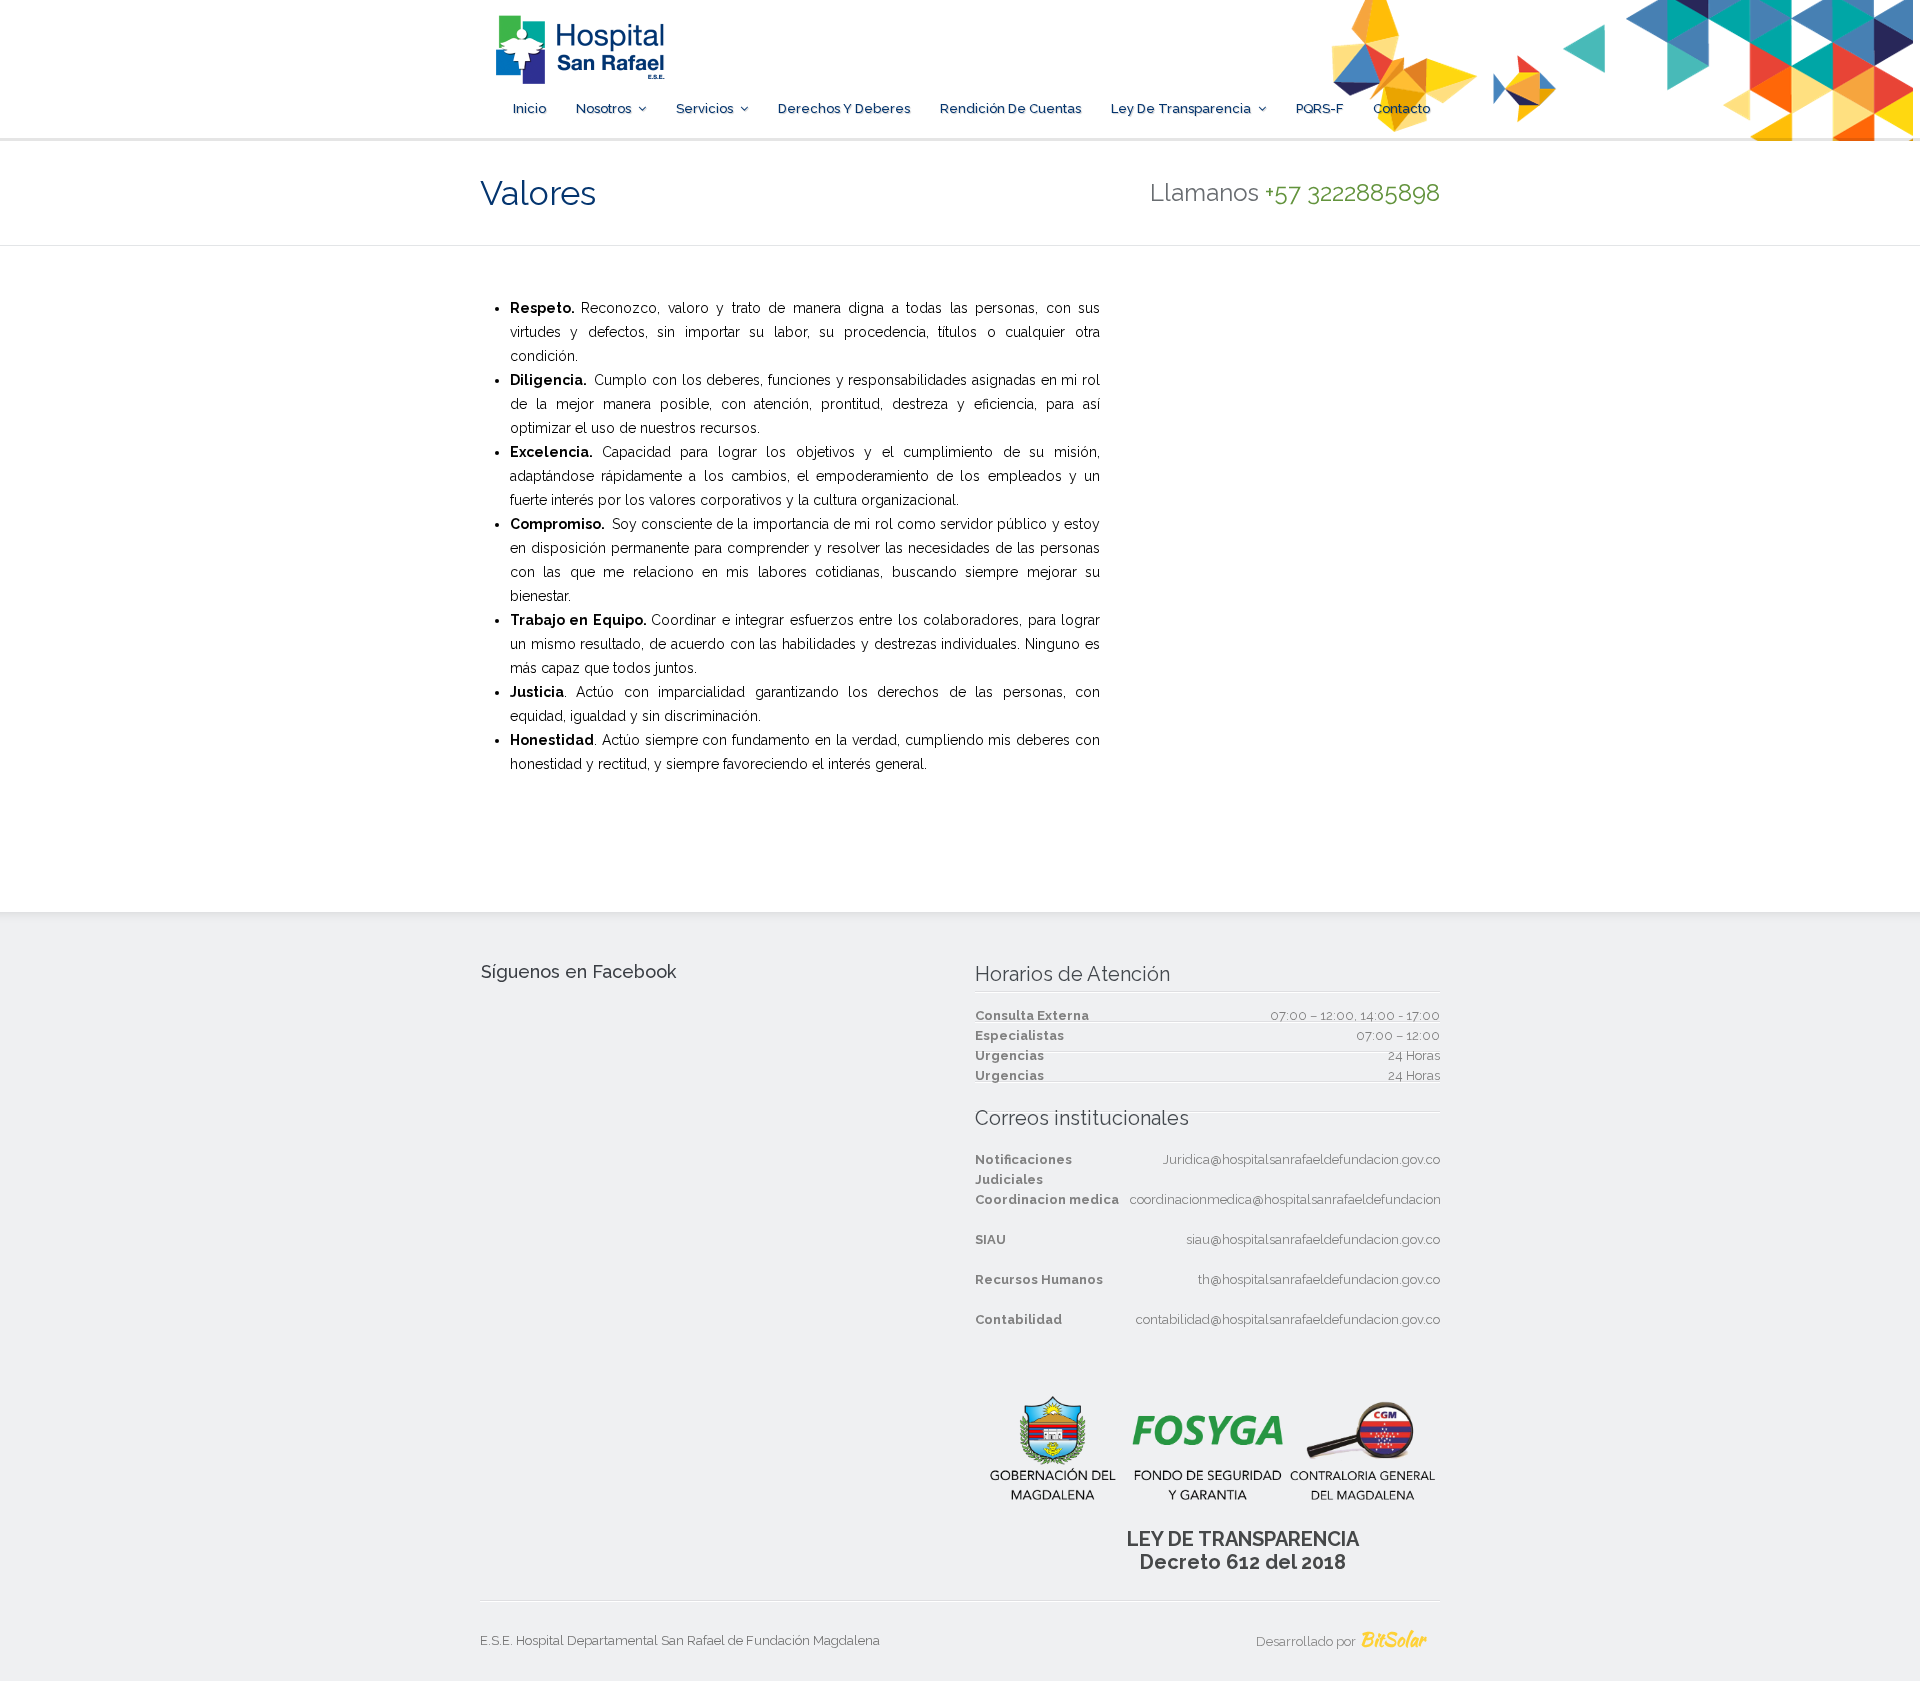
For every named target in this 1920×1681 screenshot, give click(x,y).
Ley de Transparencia (1181, 108)
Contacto (1401, 108)
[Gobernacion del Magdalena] (1358, 71)
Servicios (704, 108)
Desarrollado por (1340, 1642)
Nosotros (603, 108)
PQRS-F (1319, 108)
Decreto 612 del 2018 (1243, 1562)
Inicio (529, 108)
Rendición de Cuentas (1010, 108)
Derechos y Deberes (844, 108)
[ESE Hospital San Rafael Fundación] (580, 71)
